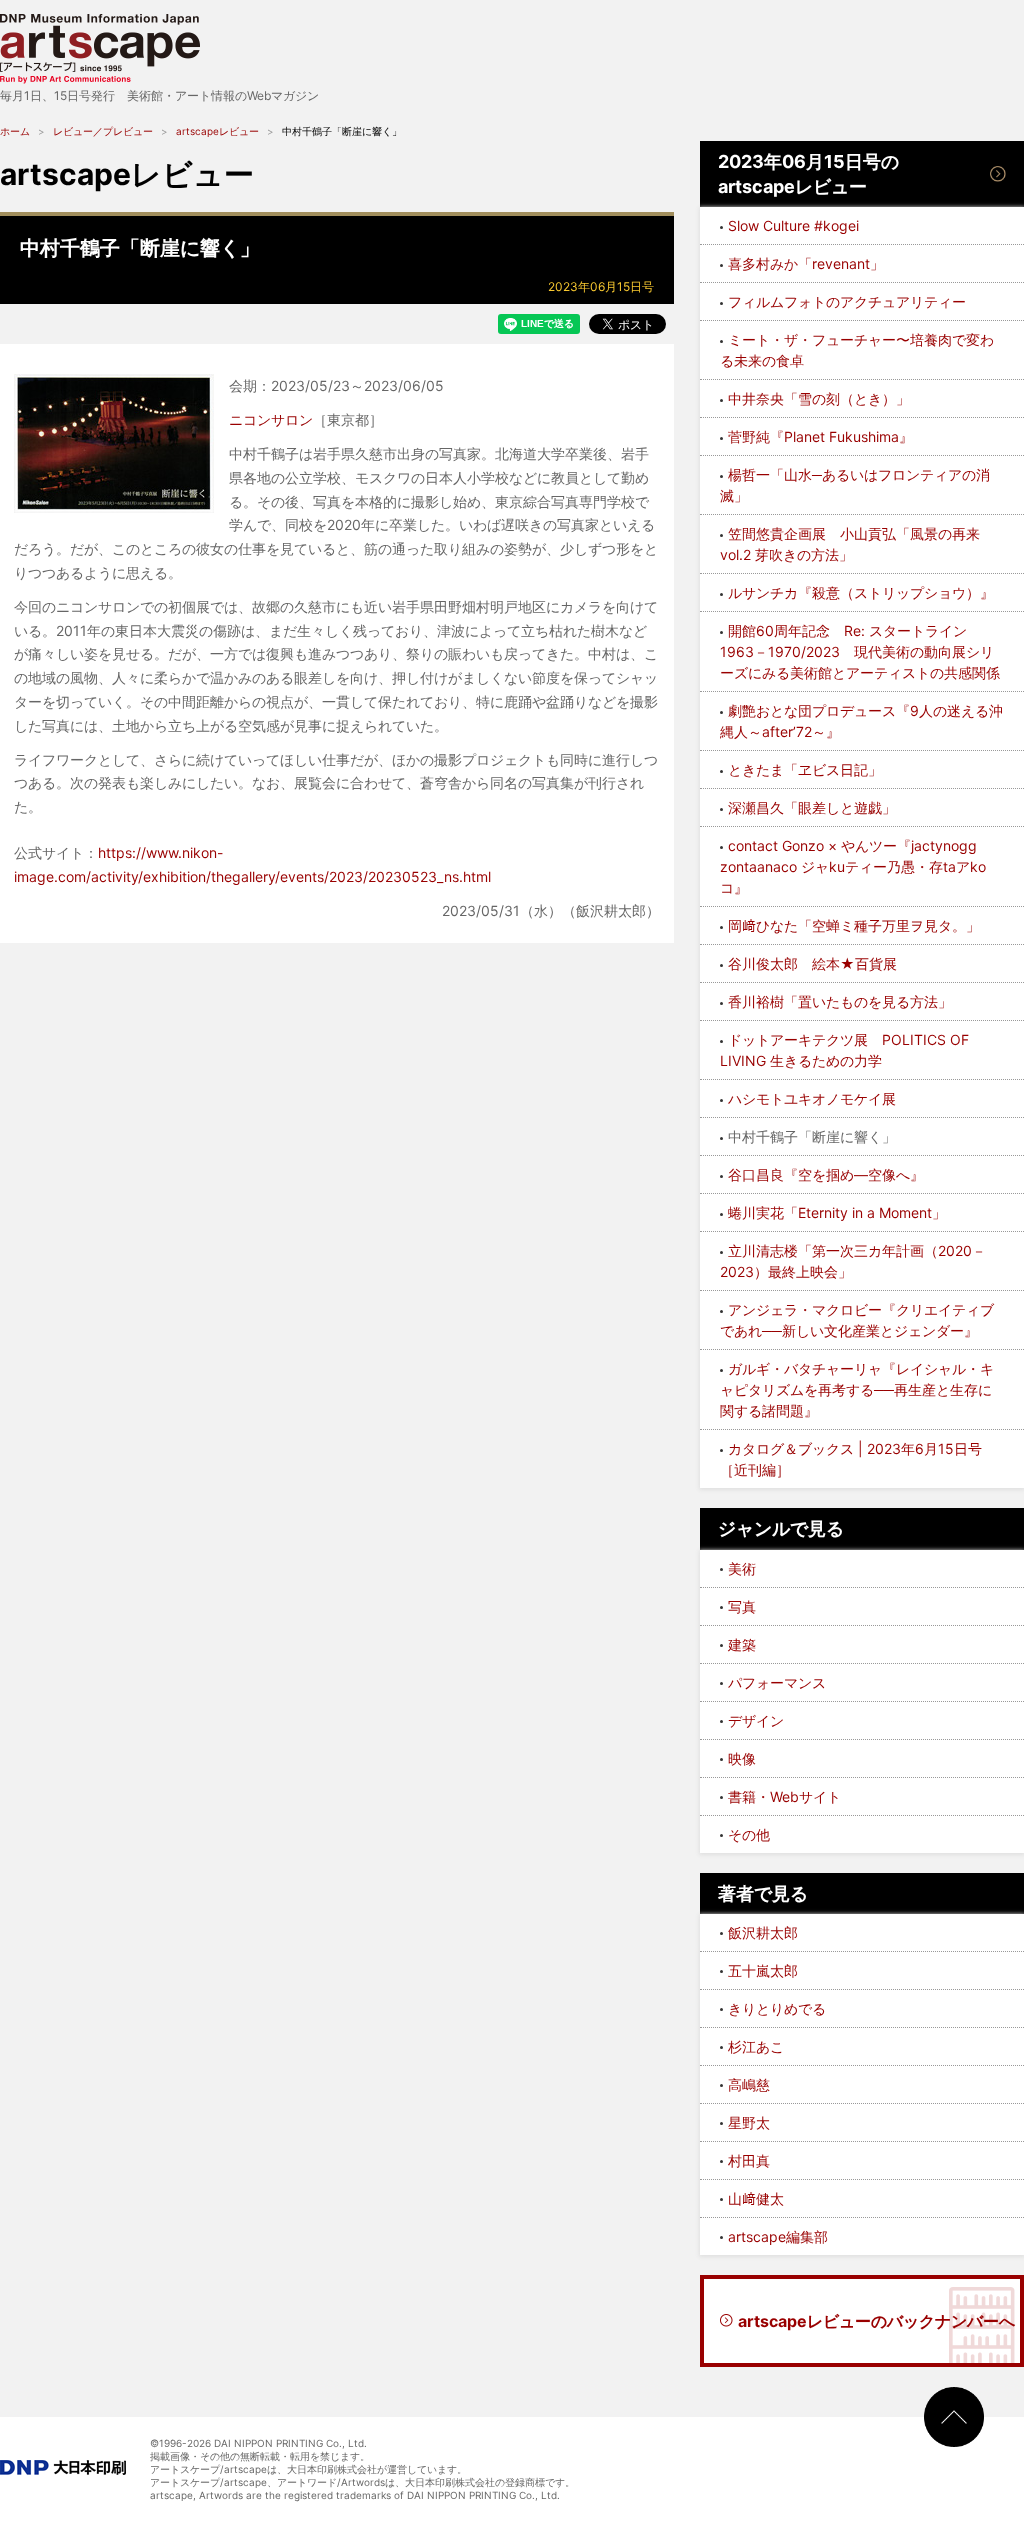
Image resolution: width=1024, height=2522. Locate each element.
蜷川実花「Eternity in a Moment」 (837, 1212)
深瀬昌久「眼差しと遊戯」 (812, 807)
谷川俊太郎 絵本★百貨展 (812, 963)
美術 (742, 1568)
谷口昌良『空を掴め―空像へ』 (826, 1174)
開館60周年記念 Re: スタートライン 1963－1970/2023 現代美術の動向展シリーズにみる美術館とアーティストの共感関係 (860, 651)
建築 (742, 1644)
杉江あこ (756, 2046)
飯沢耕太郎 (763, 1932)
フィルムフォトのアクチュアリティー (847, 301)
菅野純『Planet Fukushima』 (820, 436)
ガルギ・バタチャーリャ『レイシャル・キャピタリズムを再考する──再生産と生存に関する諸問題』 (857, 1389)
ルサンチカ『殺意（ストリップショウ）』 (861, 592)
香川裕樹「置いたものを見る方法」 (840, 1001)
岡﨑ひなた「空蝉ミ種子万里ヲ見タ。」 (854, 925)
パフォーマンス (777, 1682)
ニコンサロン (271, 419)
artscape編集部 (778, 2236)
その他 (749, 1834)
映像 (742, 1758)
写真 (742, 1606)
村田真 (749, 2160)
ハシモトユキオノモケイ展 (812, 1098)
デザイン (756, 1720)
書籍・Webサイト (784, 1796)
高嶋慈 (749, 2084)
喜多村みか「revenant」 (806, 263)
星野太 (749, 2122)
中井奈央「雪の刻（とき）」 (819, 398)
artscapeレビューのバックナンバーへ (876, 2321)
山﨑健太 (756, 2198)
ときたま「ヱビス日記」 (805, 769)
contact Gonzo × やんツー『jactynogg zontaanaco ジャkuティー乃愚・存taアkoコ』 (853, 866)
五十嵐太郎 (763, 1970)
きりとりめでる (777, 2008)
